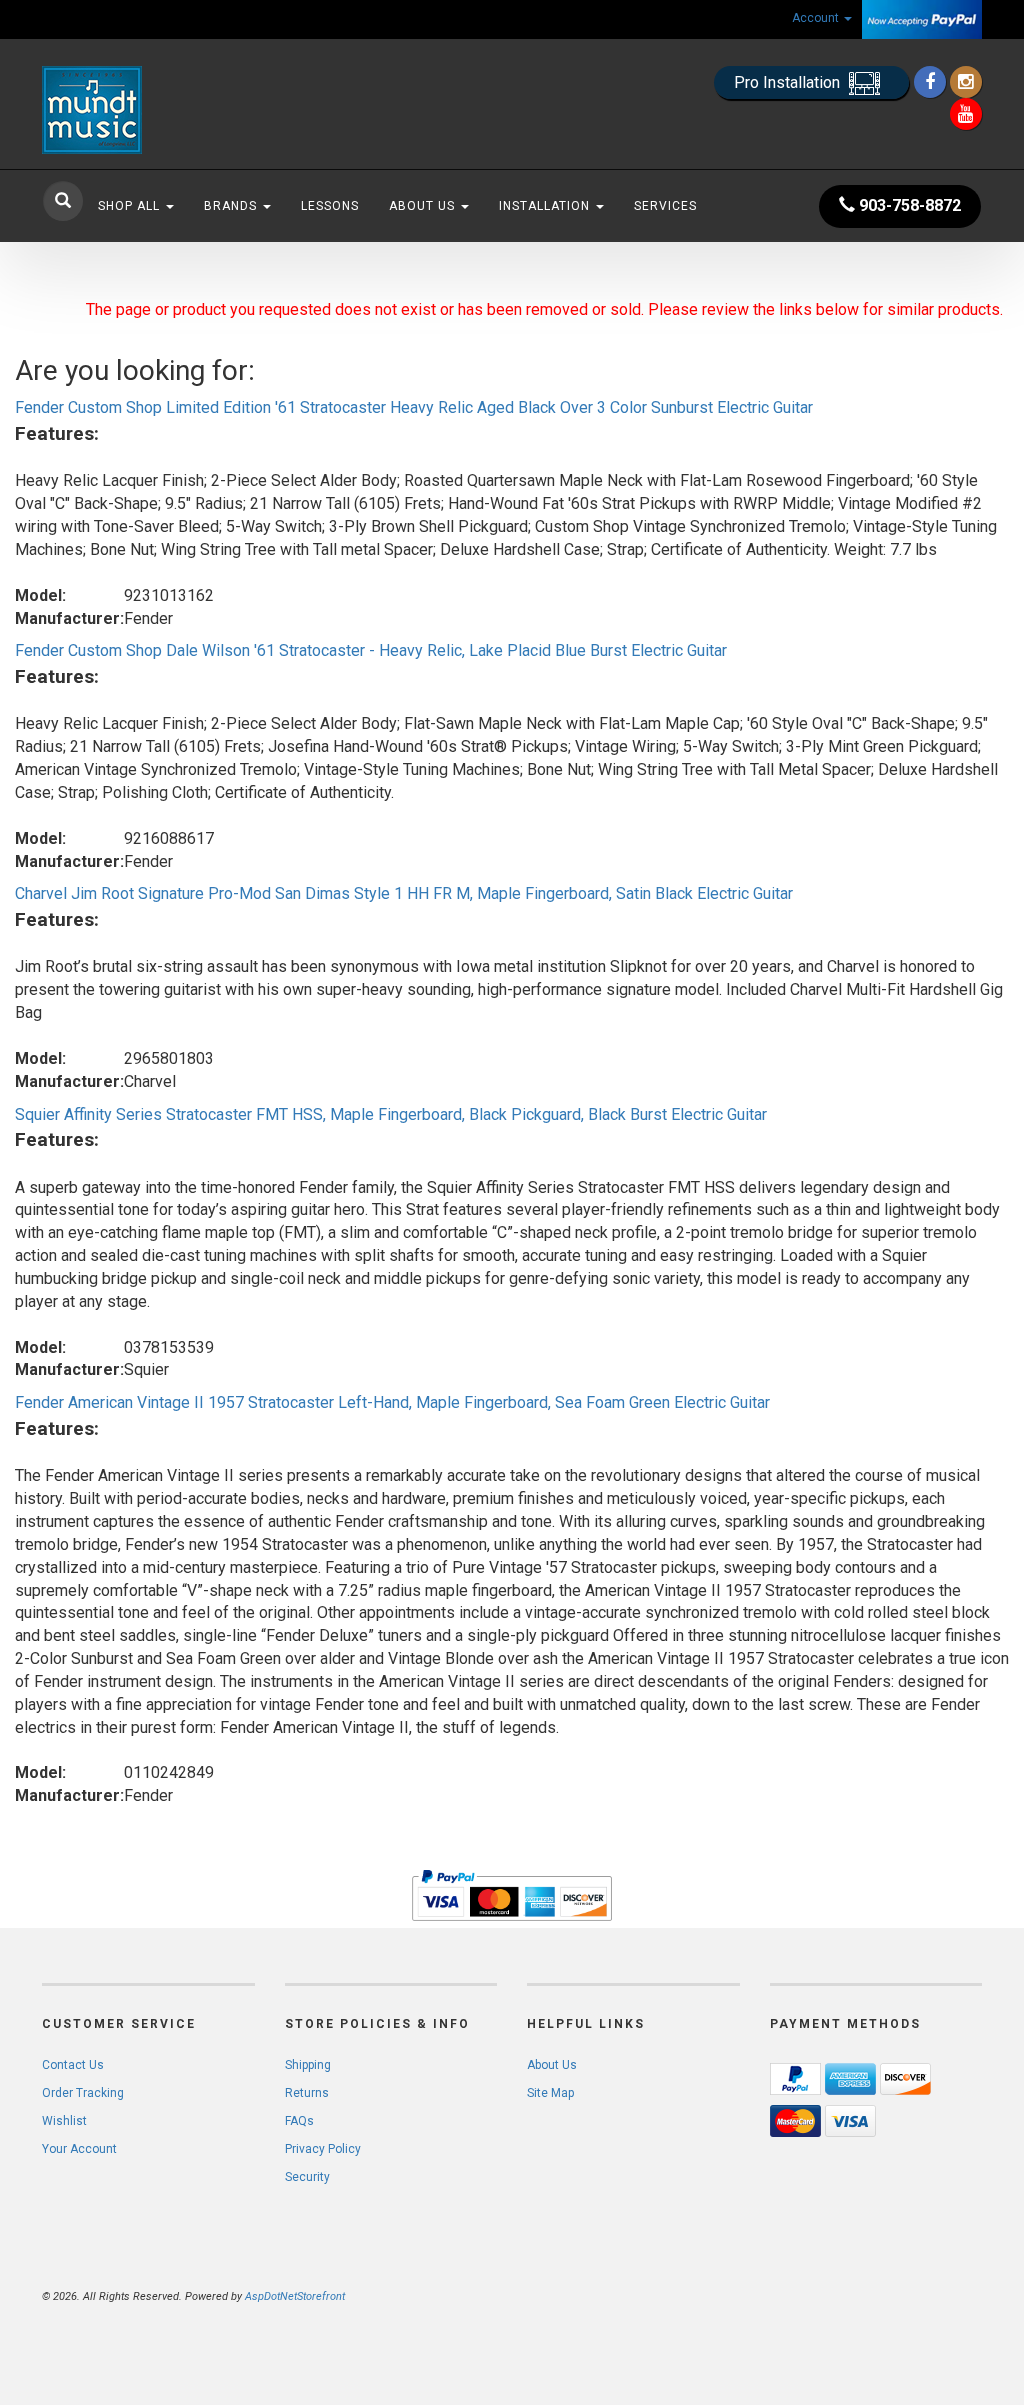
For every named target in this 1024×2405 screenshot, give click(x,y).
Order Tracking (83, 2093)
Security (307, 2177)
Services (665, 206)
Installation (546, 206)
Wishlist (64, 2121)
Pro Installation (789, 82)
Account (817, 18)
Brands (232, 206)
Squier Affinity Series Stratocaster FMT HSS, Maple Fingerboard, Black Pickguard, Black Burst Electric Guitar (391, 1114)
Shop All (131, 206)
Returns (307, 2093)
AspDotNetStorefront (295, 2296)
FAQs (299, 2121)
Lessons (330, 206)
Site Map (550, 2093)
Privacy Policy (323, 2149)
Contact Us (73, 2065)
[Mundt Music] (188, 110)
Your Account (79, 2149)
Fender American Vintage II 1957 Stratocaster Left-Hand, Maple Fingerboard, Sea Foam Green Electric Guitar (392, 1402)
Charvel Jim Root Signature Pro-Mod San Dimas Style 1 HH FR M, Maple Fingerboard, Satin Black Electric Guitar (404, 893)
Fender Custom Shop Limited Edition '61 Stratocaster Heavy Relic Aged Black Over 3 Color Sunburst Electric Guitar (414, 407)
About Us (424, 206)
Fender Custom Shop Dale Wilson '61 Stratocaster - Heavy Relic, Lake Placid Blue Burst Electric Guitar (371, 650)
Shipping (308, 2065)
